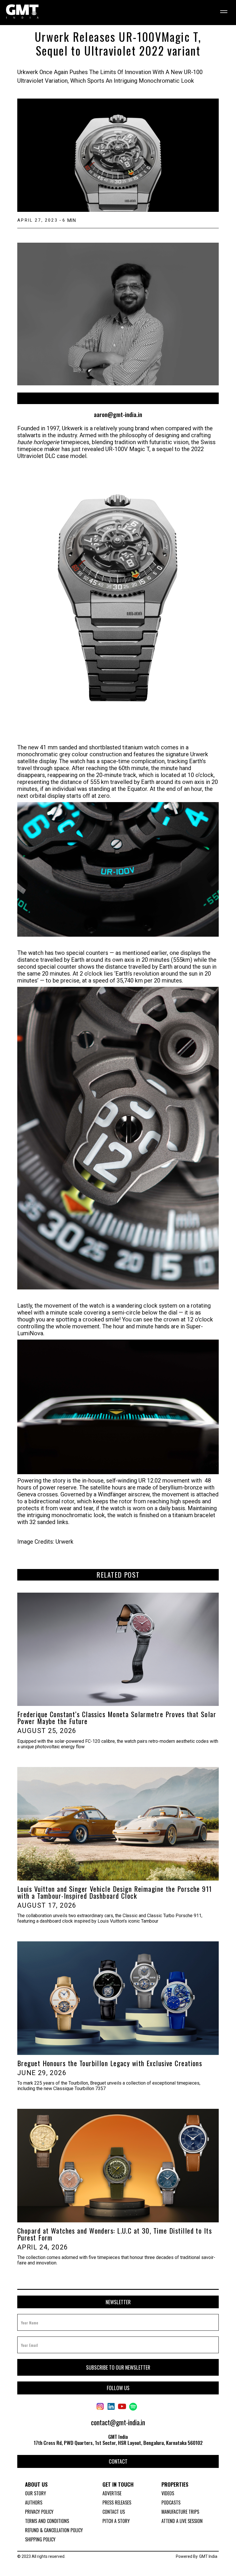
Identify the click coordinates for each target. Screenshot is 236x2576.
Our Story (36, 2493)
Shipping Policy (40, 2539)
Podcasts (171, 2503)
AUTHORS (34, 2503)
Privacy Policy (39, 2512)
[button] (221, 12)
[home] (22, 12)
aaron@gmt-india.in (118, 415)
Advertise (112, 2493)
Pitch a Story (116, 2521)
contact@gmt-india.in (118, 2422)
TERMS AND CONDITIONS (47, 2521)
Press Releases (117, 2503)
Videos (168, 2493)
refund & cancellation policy (54, 2530)
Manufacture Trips (180, 2512)
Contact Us (114, 2512)
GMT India (208, 2556)
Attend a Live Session (182, 2521)
